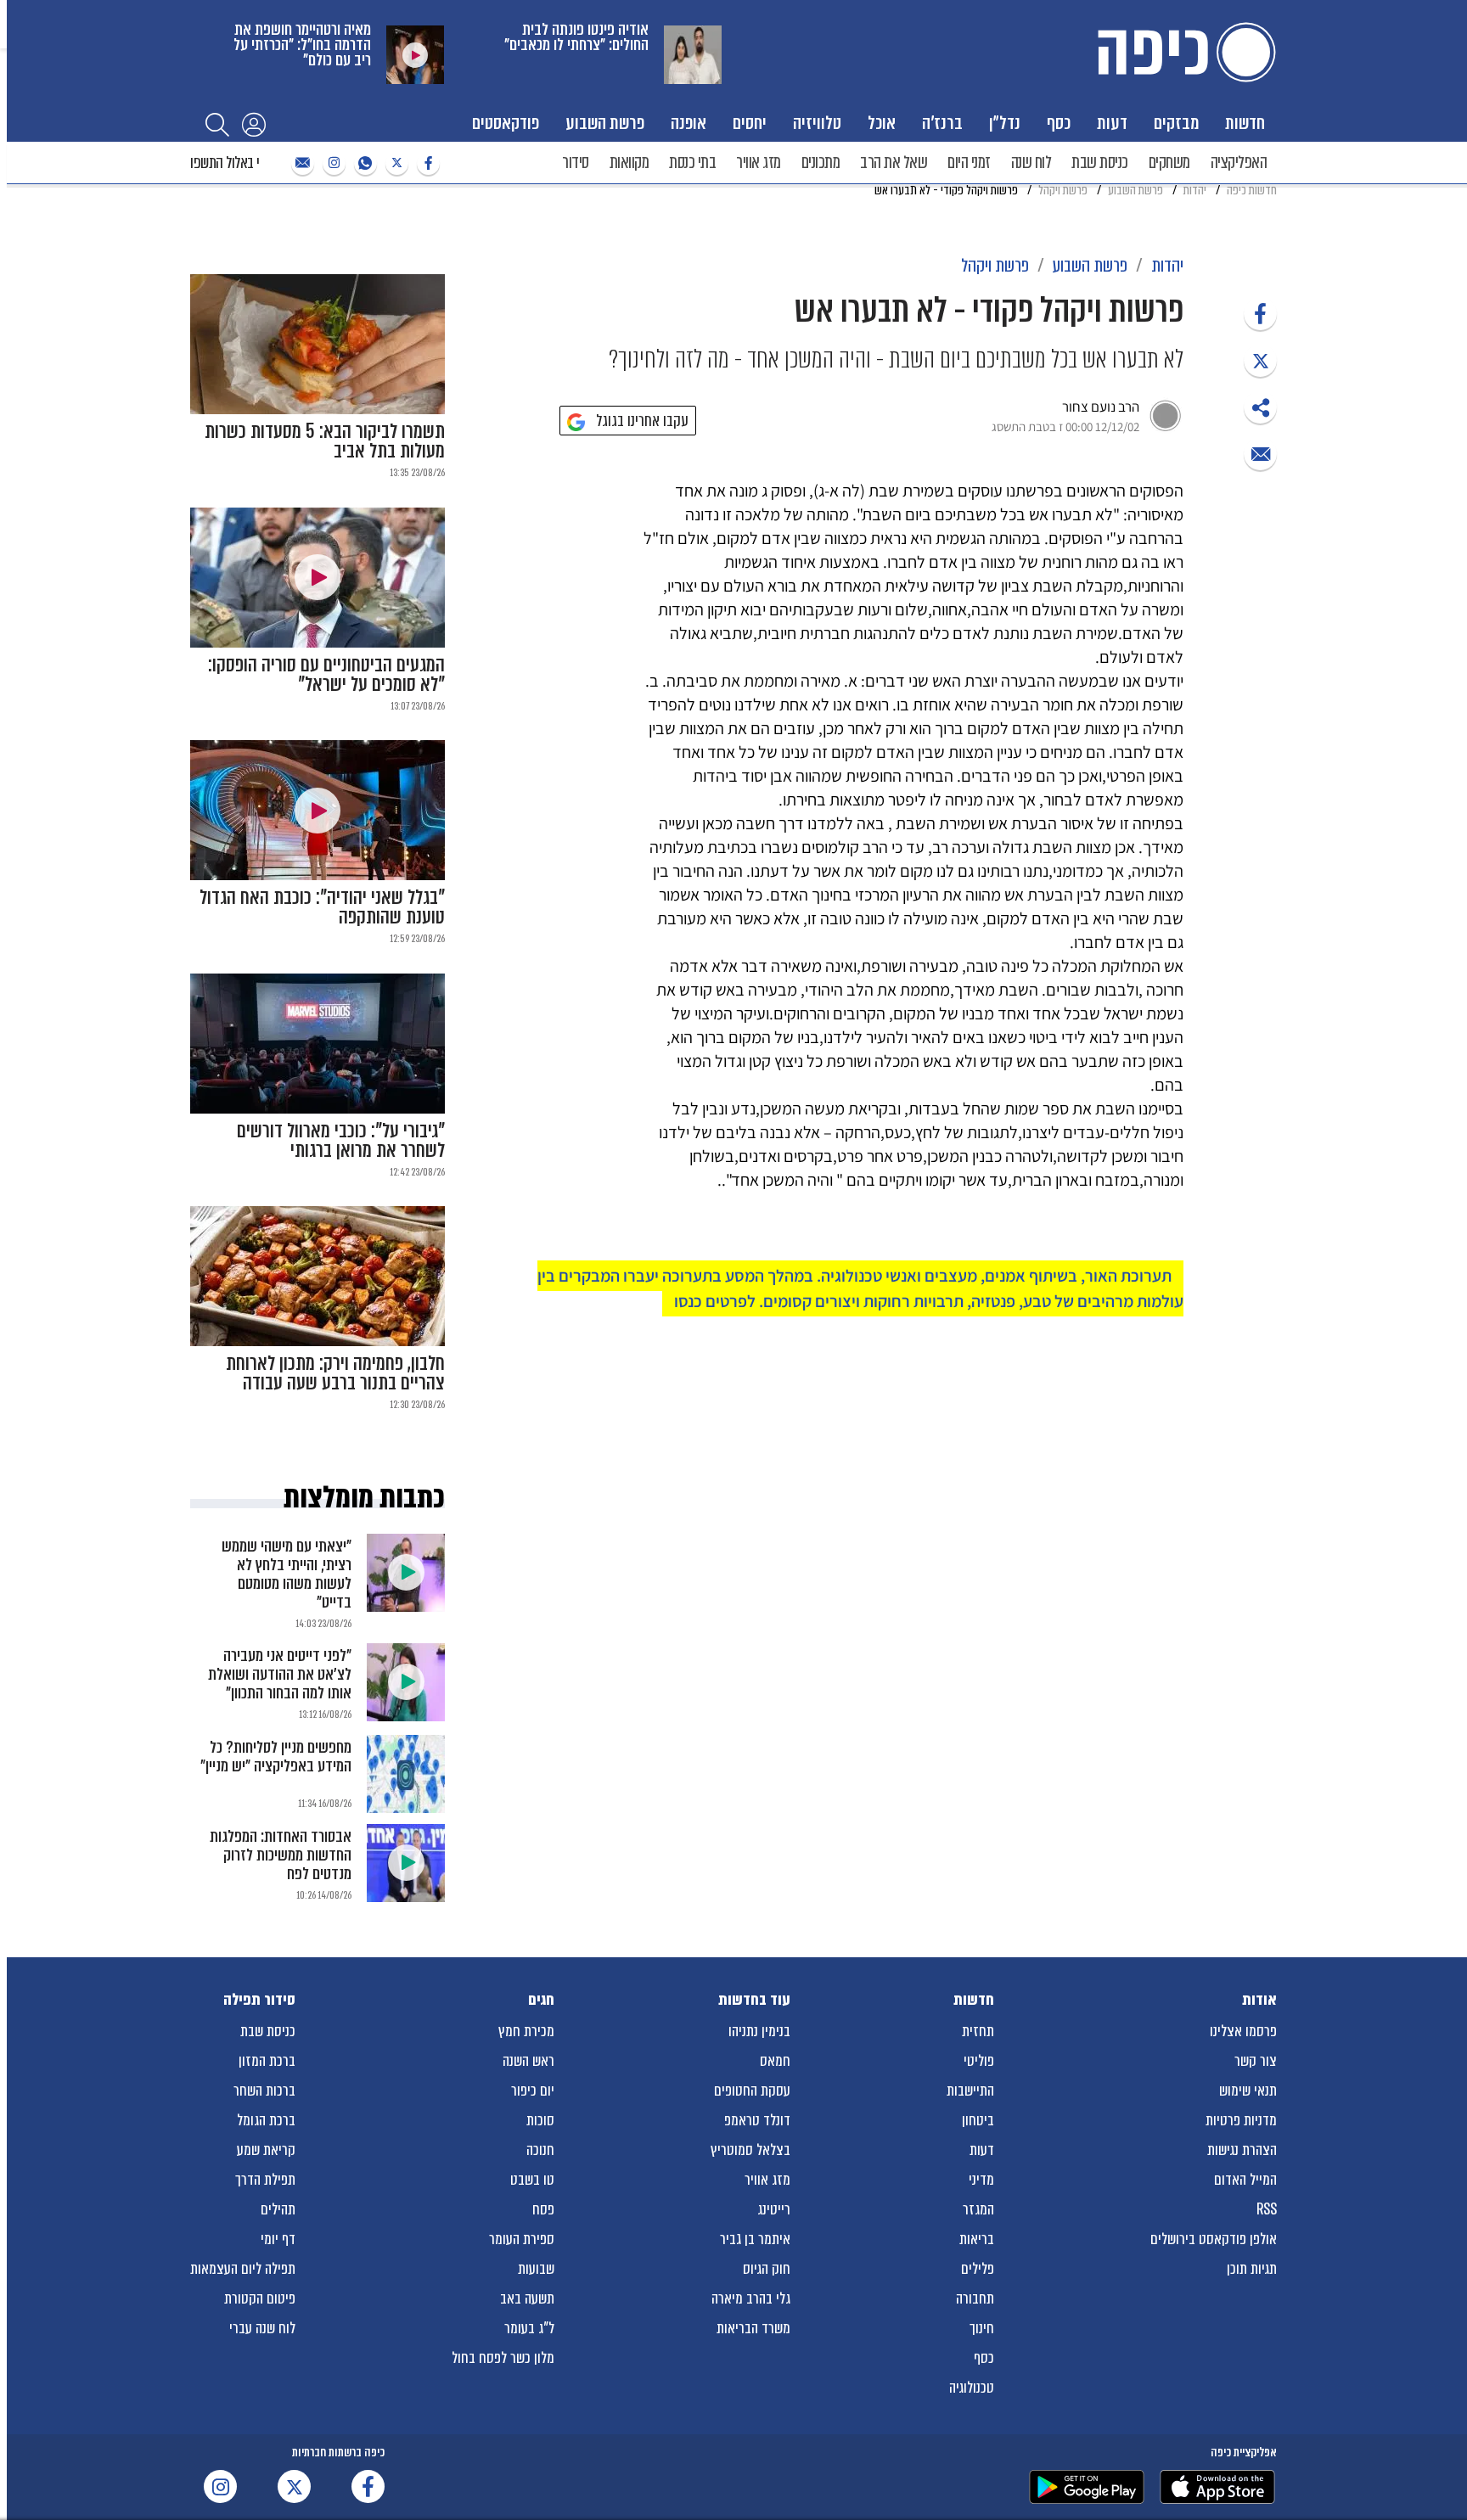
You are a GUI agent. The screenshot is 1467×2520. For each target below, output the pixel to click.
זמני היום (969, 163)
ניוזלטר (301, 163)
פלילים (978, 2269)
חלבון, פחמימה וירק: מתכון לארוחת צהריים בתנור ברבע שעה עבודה (335, 1373)
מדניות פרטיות (1241, 2120)
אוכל (882, 123)
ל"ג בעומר (529, 2328)
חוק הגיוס (767, 2269)
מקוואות (630, 163)
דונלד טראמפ (757, 2120)
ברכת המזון (267, 2061)
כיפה (1183, 52)
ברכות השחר (264, 2091)
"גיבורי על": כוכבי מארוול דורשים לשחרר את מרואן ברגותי (341, 1141)
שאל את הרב (894, 163)
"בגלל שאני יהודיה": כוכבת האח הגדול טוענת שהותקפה (322, 907)
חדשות (1245, 123)
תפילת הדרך (265, 2180)
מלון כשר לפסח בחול (503, 2358)
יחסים (750, 123)
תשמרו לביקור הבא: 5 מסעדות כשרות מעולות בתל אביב (325, 441)
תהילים (278, 2209)
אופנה (689, 123)
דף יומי (278, 2239)
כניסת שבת (1100, 163)
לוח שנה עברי (262, 2328)
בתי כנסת (692, 163)
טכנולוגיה (972, 2388)
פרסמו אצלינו (1243, 2031)
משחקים (1169, 163)
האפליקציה (1239, 163)
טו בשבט (532, 2180)
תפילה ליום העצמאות (243, 2269)
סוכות (540, 2120)
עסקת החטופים (752, 2091)
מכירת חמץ (526, 2031)
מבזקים (1176, 123)
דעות (1112, 123)
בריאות (977, 2239)
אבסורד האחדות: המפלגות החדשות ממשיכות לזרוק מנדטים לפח (281, 1855)
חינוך (982, 2328)
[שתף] (1260, 314)
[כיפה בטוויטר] (395, 163)
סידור (576, 163)
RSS (1267, 2209)
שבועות (536, 2269)
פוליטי (979, 2061)
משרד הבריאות (753, 2328)
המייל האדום (1245, 2180)
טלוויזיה (817, 123)
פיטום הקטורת (260, 2298)
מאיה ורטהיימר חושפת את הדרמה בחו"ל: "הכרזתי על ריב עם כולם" (302, 45)
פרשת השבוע (605, 123)
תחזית (978, 2031)
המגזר (978, 2209)
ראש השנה (528, 2061)
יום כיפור (533, 2091)
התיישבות (970, 2091)
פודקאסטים (506, 123)
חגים (541, 2000)
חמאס (775, 2061)
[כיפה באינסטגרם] (332, 163)
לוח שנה (1031, 163)
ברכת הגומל (266, 2120)
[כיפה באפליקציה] (1087, 2487)
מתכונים (821, 163)
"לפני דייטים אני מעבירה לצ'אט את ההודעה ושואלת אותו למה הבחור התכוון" (280, 1674)
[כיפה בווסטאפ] (363, 163)
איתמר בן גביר (755, 2239)
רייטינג (774, 2209)
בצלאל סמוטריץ (750, 2150)
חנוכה (540, 2150)
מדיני (981, 2180)
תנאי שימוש (1248, 2091)
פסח (543, 2209)
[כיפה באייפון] (1217, 2487)
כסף (1059, 123)
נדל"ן (1005, 123)
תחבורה (975, 2298)
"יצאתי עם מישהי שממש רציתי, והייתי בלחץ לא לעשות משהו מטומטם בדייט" (287, 1574)
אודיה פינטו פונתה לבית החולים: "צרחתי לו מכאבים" (576, 37)
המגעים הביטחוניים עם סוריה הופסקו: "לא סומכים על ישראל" (326, 675)
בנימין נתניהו (759, 2031)
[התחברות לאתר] (254, 124)
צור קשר (1256, 2061)
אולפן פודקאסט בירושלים (1214, 2239)
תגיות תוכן (1252, 2269)
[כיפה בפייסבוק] (426, 163)
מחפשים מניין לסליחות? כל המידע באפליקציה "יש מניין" (276, 1757)
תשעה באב (527, 2298)
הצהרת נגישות (1242, 2150)
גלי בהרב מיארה (751, 2298)
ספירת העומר (522, 2239)
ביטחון (978, 2120)
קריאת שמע (266, 2150)
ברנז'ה (942, 123)
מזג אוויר (759, 163)
